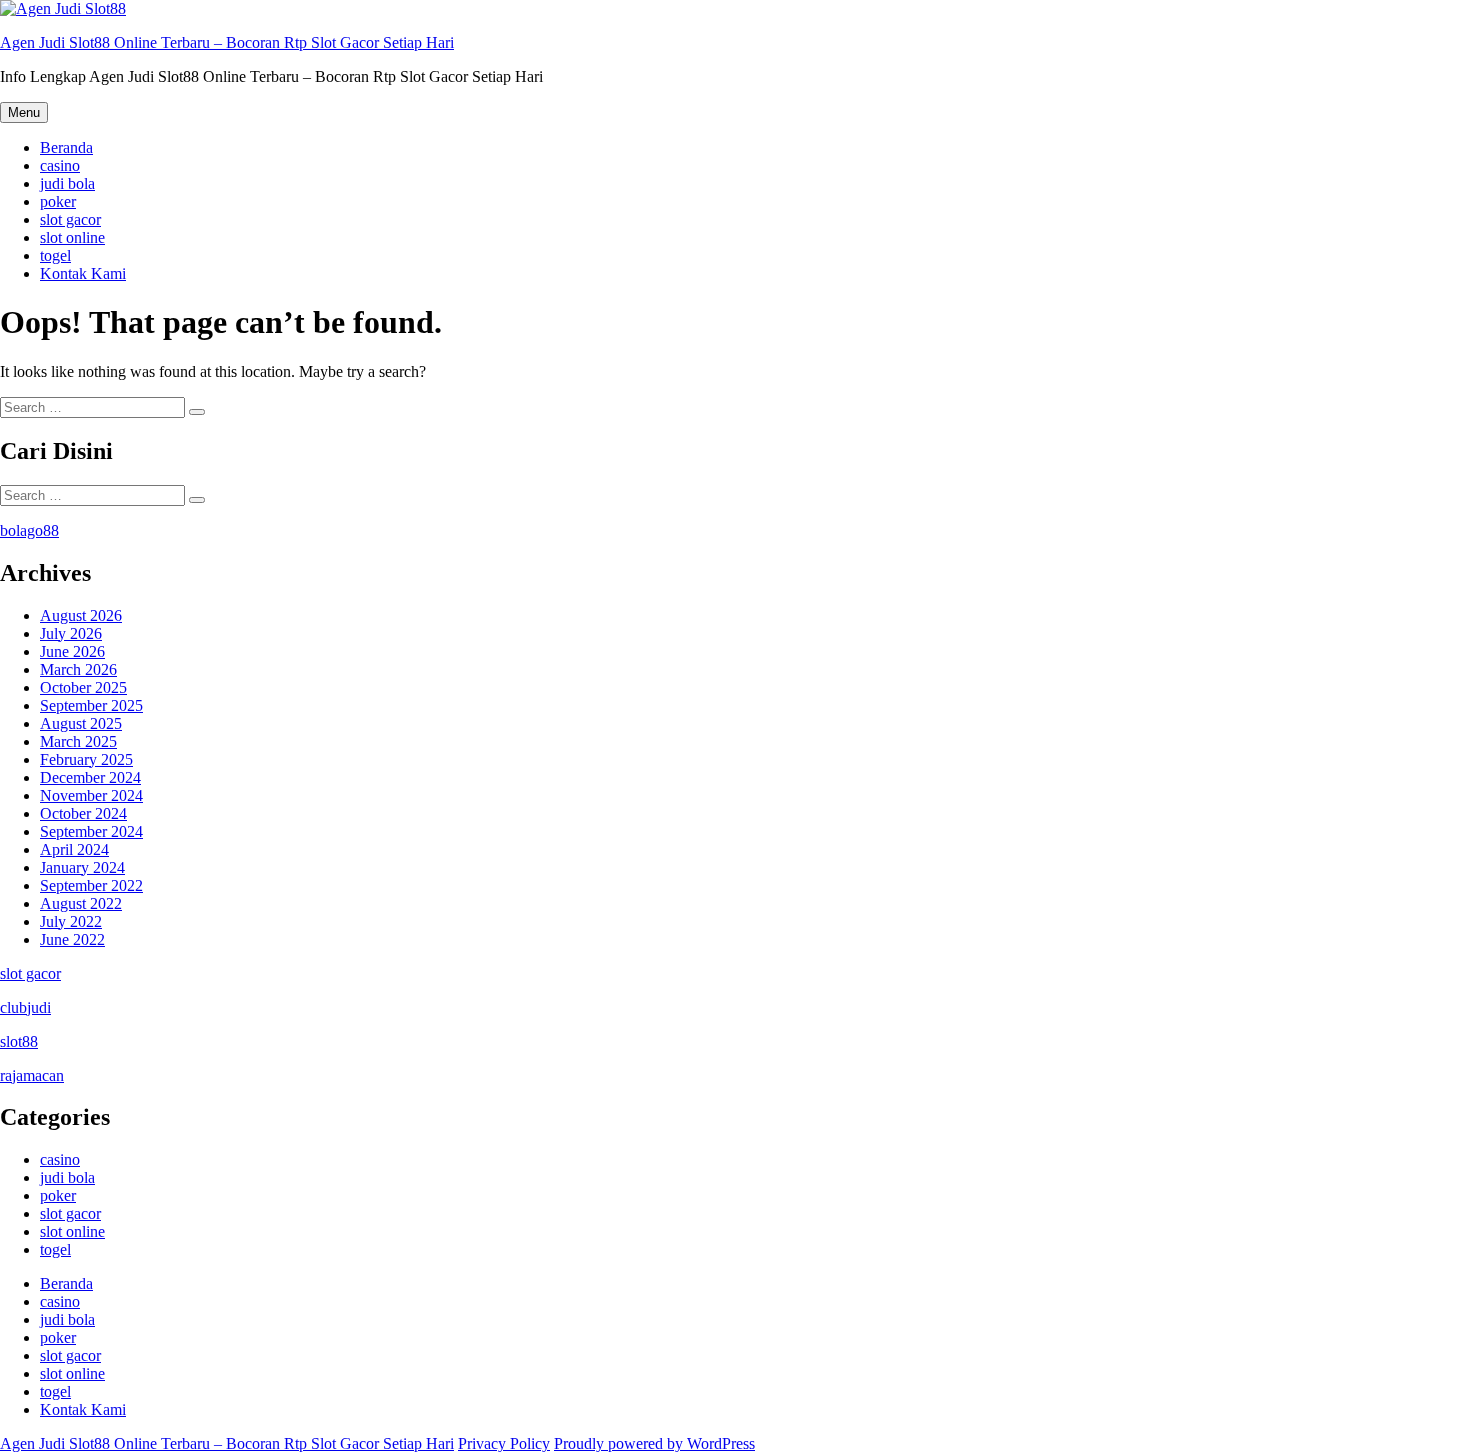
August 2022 (81, 903)
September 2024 (91, 831)
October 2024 (83, 813)
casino (60, 165)
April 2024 (74, 849)
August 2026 (81, 615)
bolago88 (29, 530)
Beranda (66, 147)
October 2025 (83, 687)
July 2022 (71, 921)
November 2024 (91, 795)
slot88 (19, 1041)
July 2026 (71, 633)
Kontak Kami (83, 273)
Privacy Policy (504, 1443)
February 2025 (86, 759)
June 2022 (72, 939)
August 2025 (81, 723)
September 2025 (91, 705)
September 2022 (91, 885)
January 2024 (82, 867)
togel (55, 255)
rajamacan (32, 1075)
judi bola (67, 183)
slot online (72, 237)
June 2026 (72, 651)
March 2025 (78, 741)
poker (58, 201)
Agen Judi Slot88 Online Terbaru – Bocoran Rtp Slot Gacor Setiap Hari (227, 42)
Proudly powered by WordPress (654, 1443)
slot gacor (70, 219)
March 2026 (78, 669)
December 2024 (90, 777)
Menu (24, 112)
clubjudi (25, 1007)
